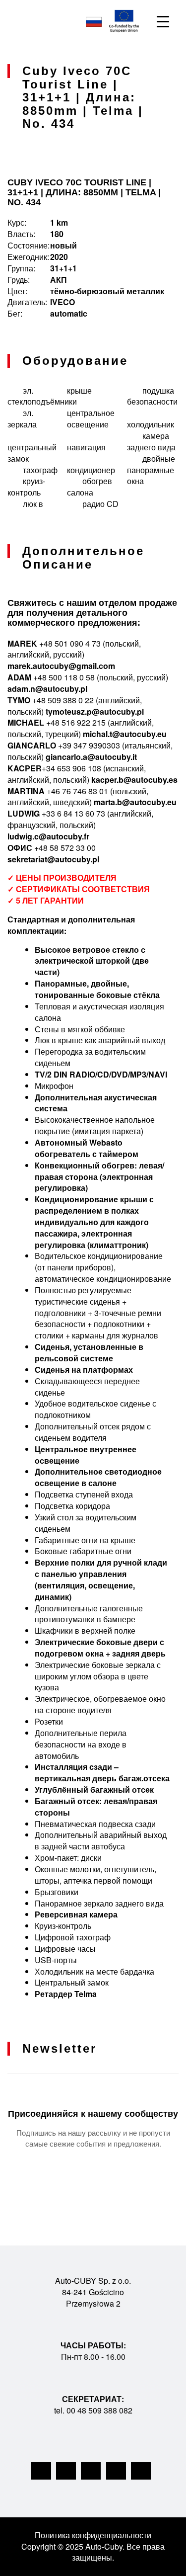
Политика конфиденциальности (93, 2535)
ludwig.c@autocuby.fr (48, 836)
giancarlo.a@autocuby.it (91, 757)
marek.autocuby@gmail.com (61, 666)
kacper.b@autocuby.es (134, 780)
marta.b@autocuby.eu (135, 802)
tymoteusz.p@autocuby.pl (95, 711)
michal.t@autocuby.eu (125, 734)
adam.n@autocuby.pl (47, 689)
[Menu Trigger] (163, 21)
